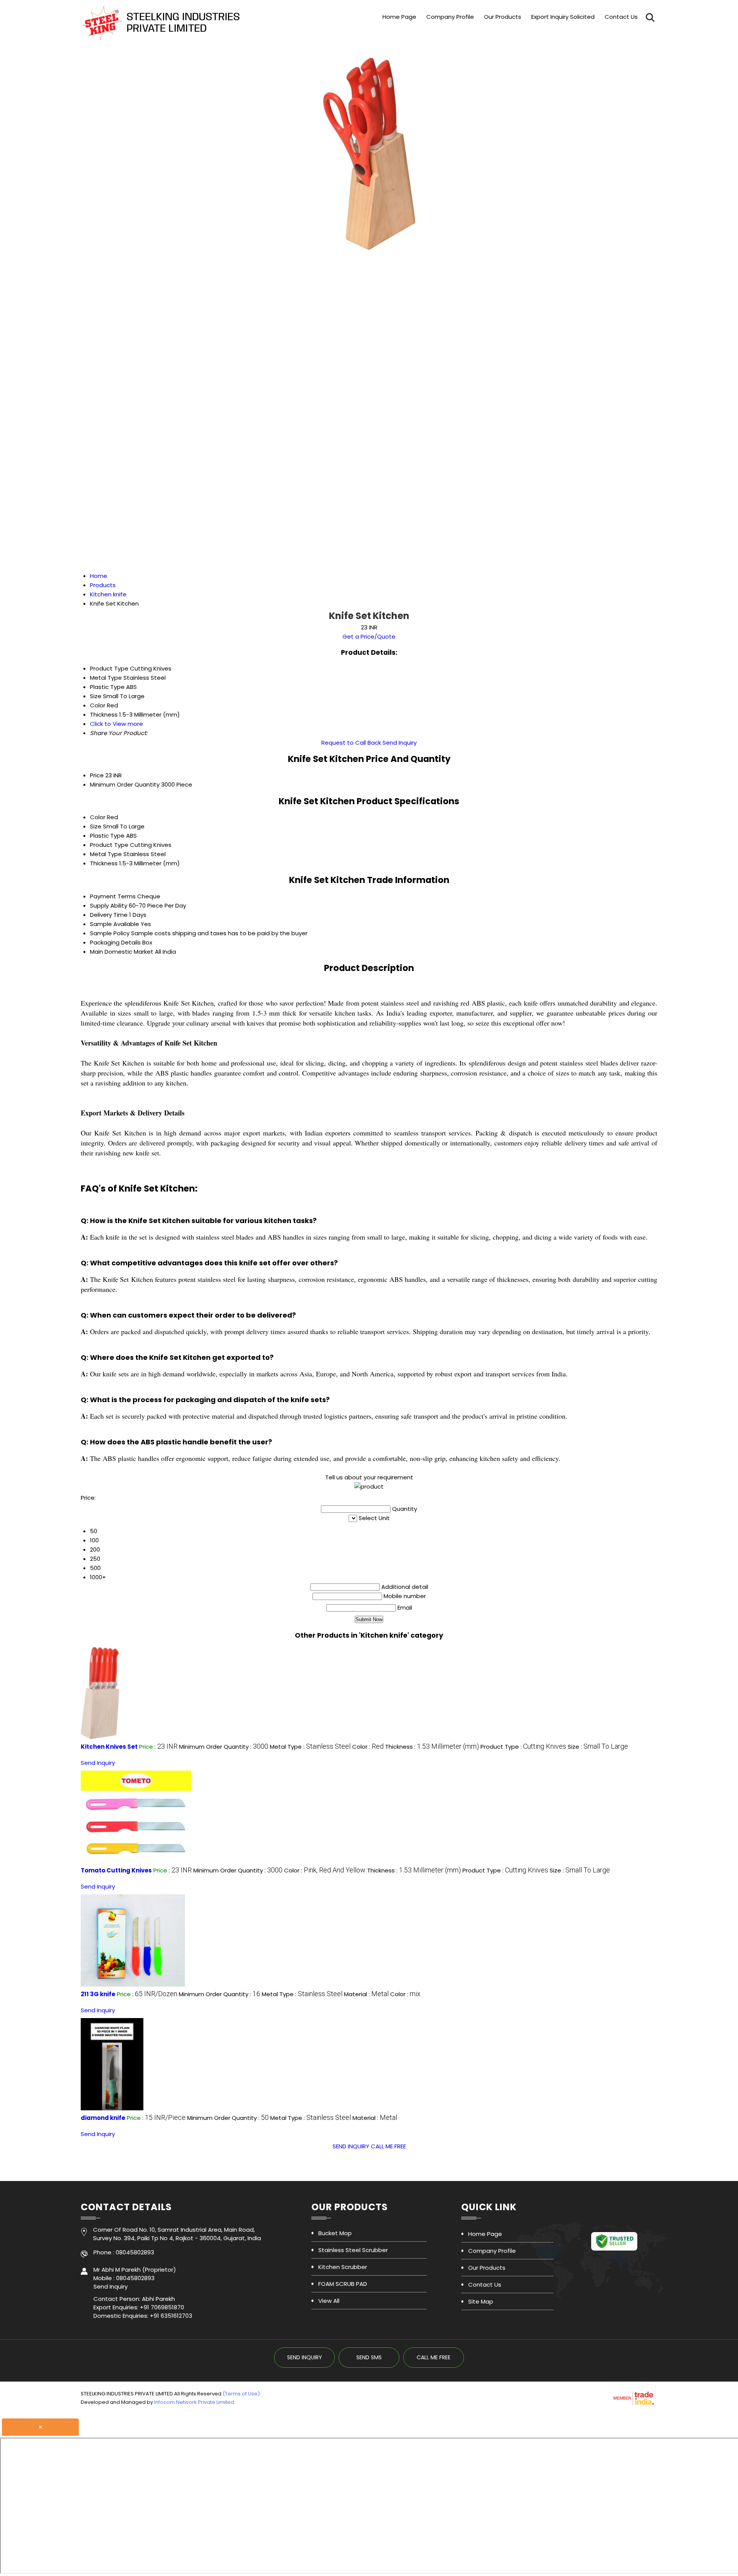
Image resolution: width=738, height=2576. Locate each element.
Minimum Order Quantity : (224, 1747)
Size (96, 826)
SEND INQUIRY (351, 2146)
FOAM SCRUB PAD (343, 2284)
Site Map (481, 2301)
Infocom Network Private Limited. (195, 2402)
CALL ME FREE (388, 2146)
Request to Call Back (351, 743)
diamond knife (103, 2118)
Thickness (104, 863)
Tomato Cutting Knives (116, 1870)
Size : (598, 1747)
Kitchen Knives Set (109, 1747)
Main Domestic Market (122, 952)
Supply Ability (109, 905)
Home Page (399, 17)
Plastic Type (107, 836)
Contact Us (621, 17)
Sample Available (115, 924)
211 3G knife (98, 1994)
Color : (368, 1747)
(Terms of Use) (241, 2394)
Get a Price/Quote (369, 637)
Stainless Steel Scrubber (353, 2250)
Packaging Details (115, 942)
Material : (366, 1994)
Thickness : (432, 1747)
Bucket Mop (335, 2233)
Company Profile (450, 17)
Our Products (503, 17)
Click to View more (116, 724)
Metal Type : (310, 1747)
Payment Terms (113, 896)
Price (97, 775)
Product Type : (523, 1747)
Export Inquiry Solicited (563, 17)
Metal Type (106, 854)
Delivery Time (109, 915)
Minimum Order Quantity (125, 784)
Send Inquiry (400, 743)
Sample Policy (110, 933)
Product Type (109, 845)
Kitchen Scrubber (343, 2267)
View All (329, 2301)
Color (98, 817)
